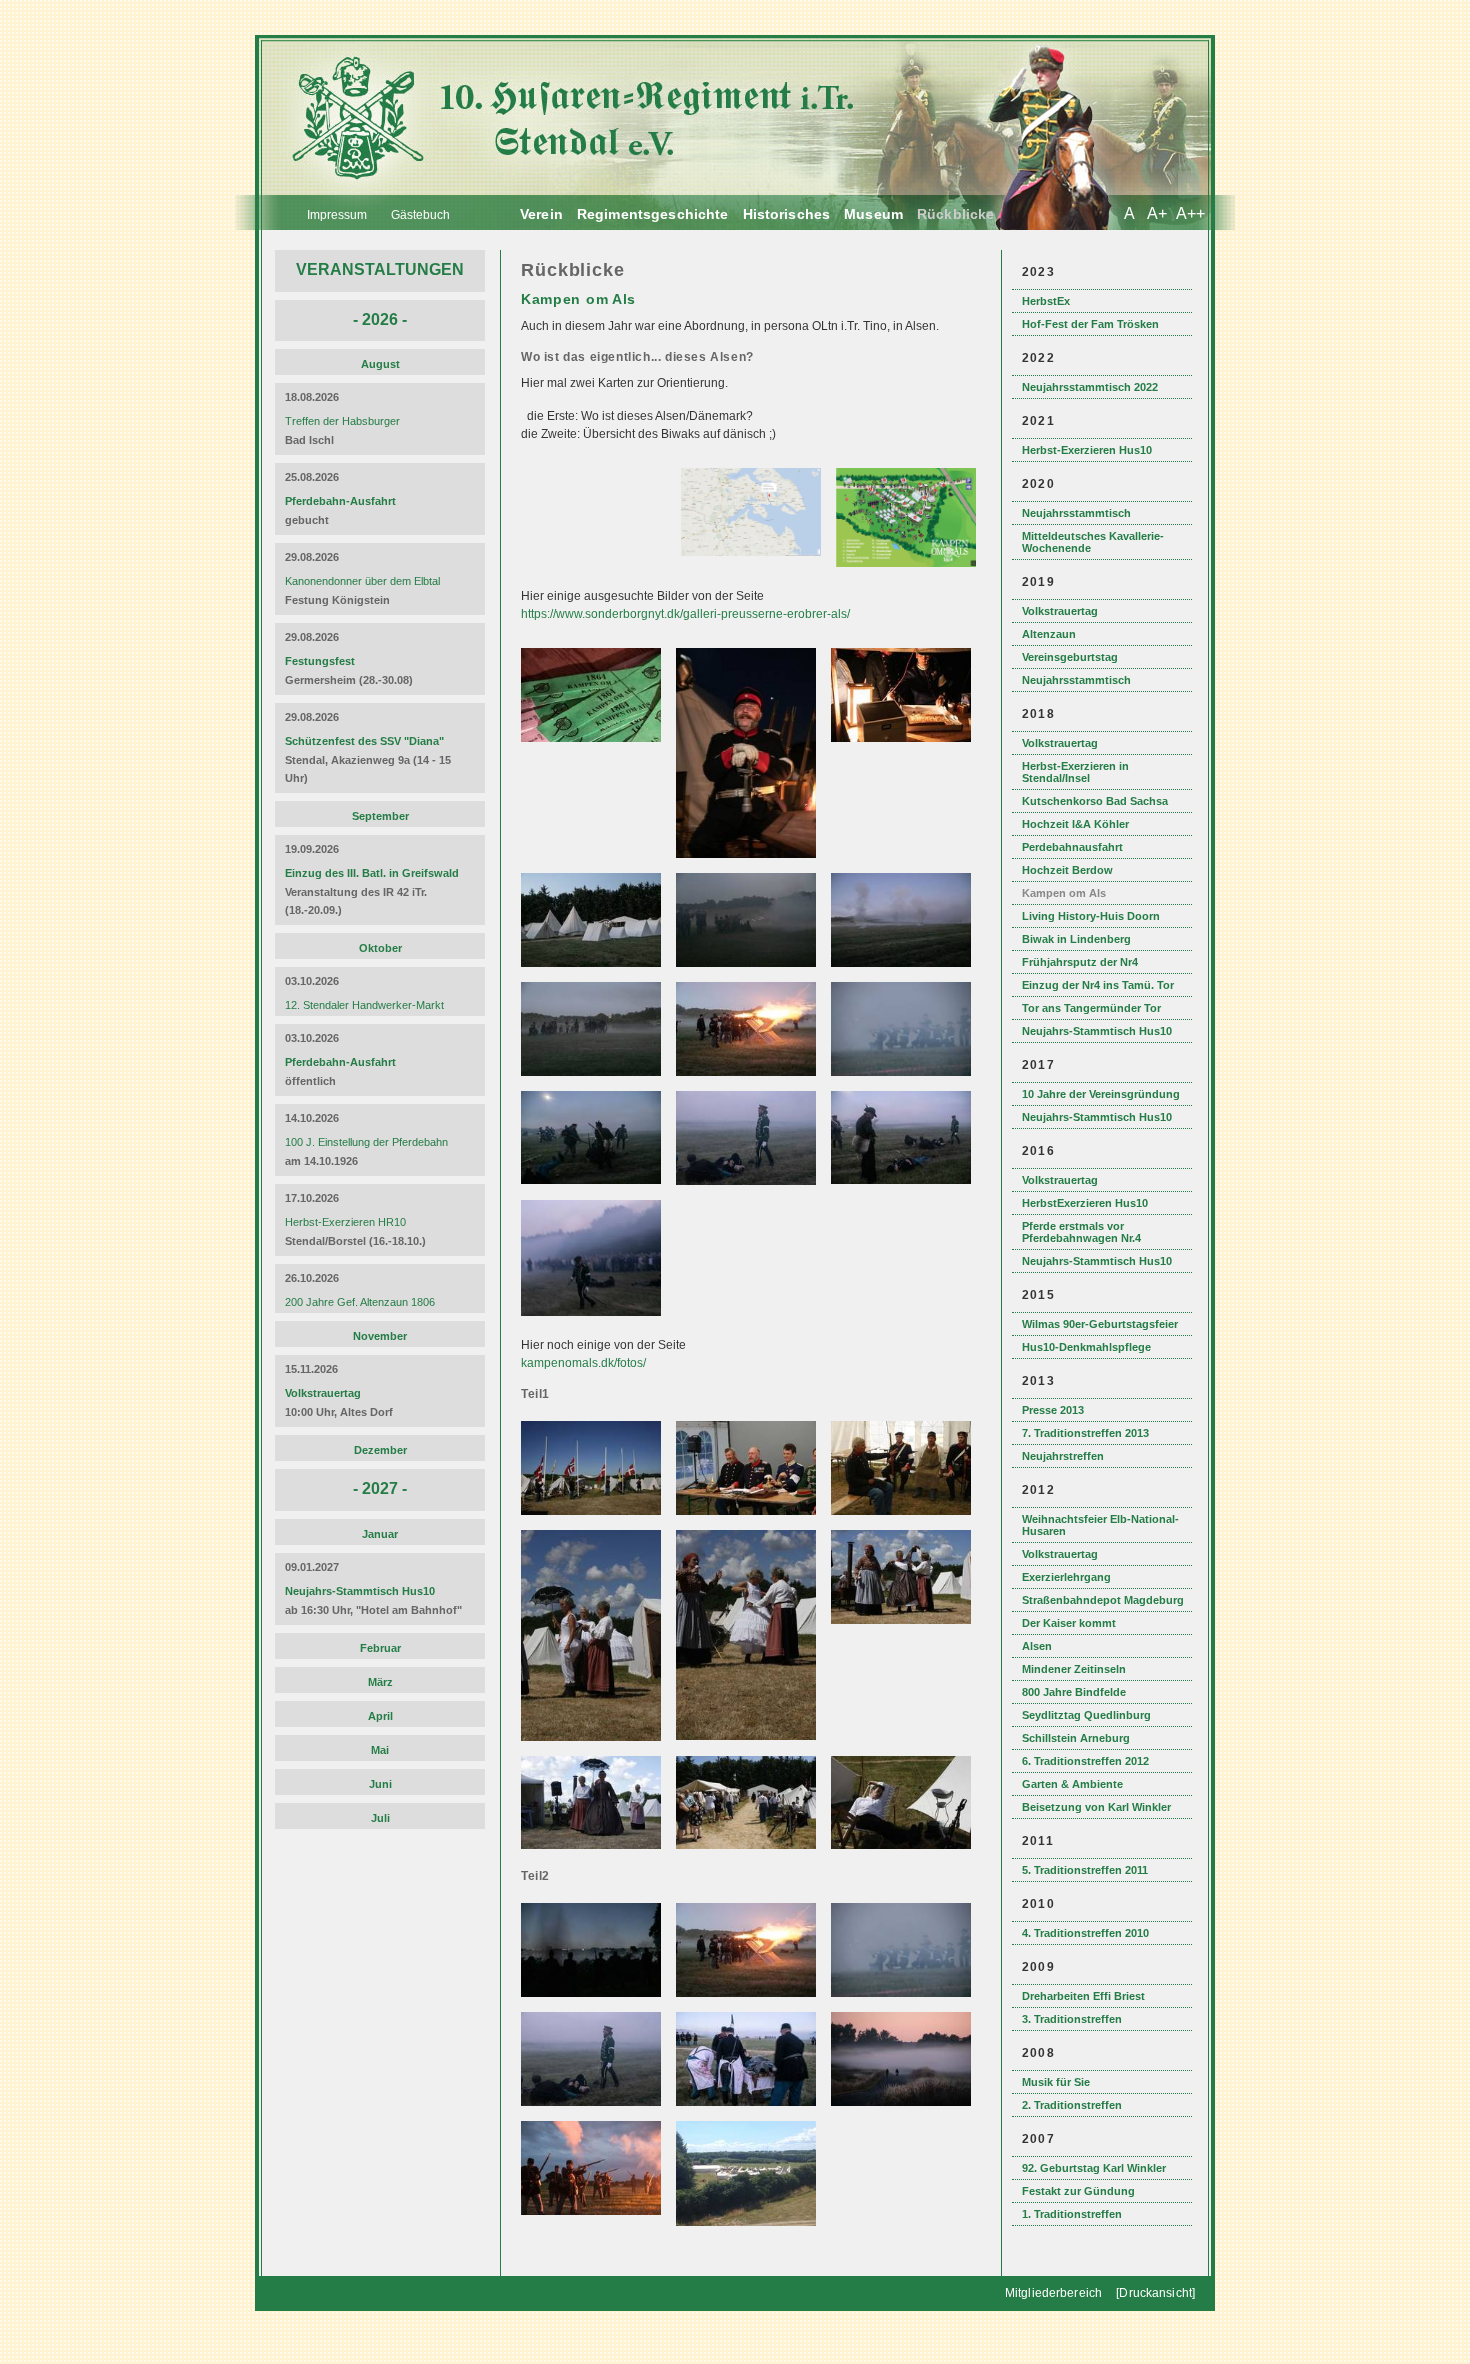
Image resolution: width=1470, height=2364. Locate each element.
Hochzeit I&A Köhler (1075, 824)
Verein (541, 214)
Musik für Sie (1056, 2082)
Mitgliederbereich (1053, 2293)
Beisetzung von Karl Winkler (1096, 1807)
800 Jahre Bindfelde (1074, 1692)
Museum (873, 214)
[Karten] (753, 552)
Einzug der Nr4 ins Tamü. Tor (1098, 985)
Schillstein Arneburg (1076, 1738)
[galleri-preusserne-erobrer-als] (593, 738)
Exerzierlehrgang (1066, 1577)
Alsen (1037, 1646)
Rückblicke (955, 214)
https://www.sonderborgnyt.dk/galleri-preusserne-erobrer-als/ (685, 614)
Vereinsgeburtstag (1070, 657)
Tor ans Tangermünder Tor (1091, 1008)
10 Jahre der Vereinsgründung (1101, 1094)
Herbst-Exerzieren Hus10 (1087, 450)
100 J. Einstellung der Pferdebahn (366, 1142)
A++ (1190, 213)
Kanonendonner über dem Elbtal (362, 581)
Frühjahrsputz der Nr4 (1080, 962)
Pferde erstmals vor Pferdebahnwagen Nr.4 (1081, 1232)
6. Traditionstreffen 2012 (1085, 1761)
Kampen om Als (1064, 893)
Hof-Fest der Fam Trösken (1090, 324)
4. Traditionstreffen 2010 (1085, 1933)
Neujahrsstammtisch (1076, 513)
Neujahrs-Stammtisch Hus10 (1097, 1031)
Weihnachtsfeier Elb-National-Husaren (1100, 1525)
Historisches (787, 214)
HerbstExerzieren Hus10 (1085, 1203)
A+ (1157, 213)
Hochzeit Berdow (1067, 870)
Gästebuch (420, 215)
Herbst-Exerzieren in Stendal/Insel (1075, 772)
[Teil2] (593, 1993)
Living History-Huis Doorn (1091, 916)
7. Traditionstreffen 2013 (1085, 1433)
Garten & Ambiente (1072, 1784)
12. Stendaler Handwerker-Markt (364, 1005)
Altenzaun (1049, 634)
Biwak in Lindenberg (1076, 939)
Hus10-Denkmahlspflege (1086, 1347)
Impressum (337, 215)
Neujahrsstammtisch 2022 (1090, 387)
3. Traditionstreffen (1072, 2019)
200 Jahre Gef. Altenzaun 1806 (360, 1302)
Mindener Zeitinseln (1074, 1669)
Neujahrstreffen (1063, 1456)
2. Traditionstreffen (1072, 2105)
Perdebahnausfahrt (1072, 847)
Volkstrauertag (1060, 611)
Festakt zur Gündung (1078, 2191)
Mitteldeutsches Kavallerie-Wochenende (1093, 542)
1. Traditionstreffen (1072, 2214)
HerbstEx (1046, 301)
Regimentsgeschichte (653, 214)
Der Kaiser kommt (1069, 1623)
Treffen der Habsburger (342, 421)
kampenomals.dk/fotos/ (583, 1363)
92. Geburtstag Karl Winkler (1094, 2168)
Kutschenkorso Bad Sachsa (1095, 801)
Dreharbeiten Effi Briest (1083, 1996)
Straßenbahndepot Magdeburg (1103, 1600)
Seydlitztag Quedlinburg (1086, 1715)
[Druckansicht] (1155, 2293)
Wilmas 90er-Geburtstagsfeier (1100, 1324)
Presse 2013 (1053, 1410)
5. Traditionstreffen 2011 (1085, 1870)
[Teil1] (593, 1511)
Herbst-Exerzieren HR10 (345, 1222)
